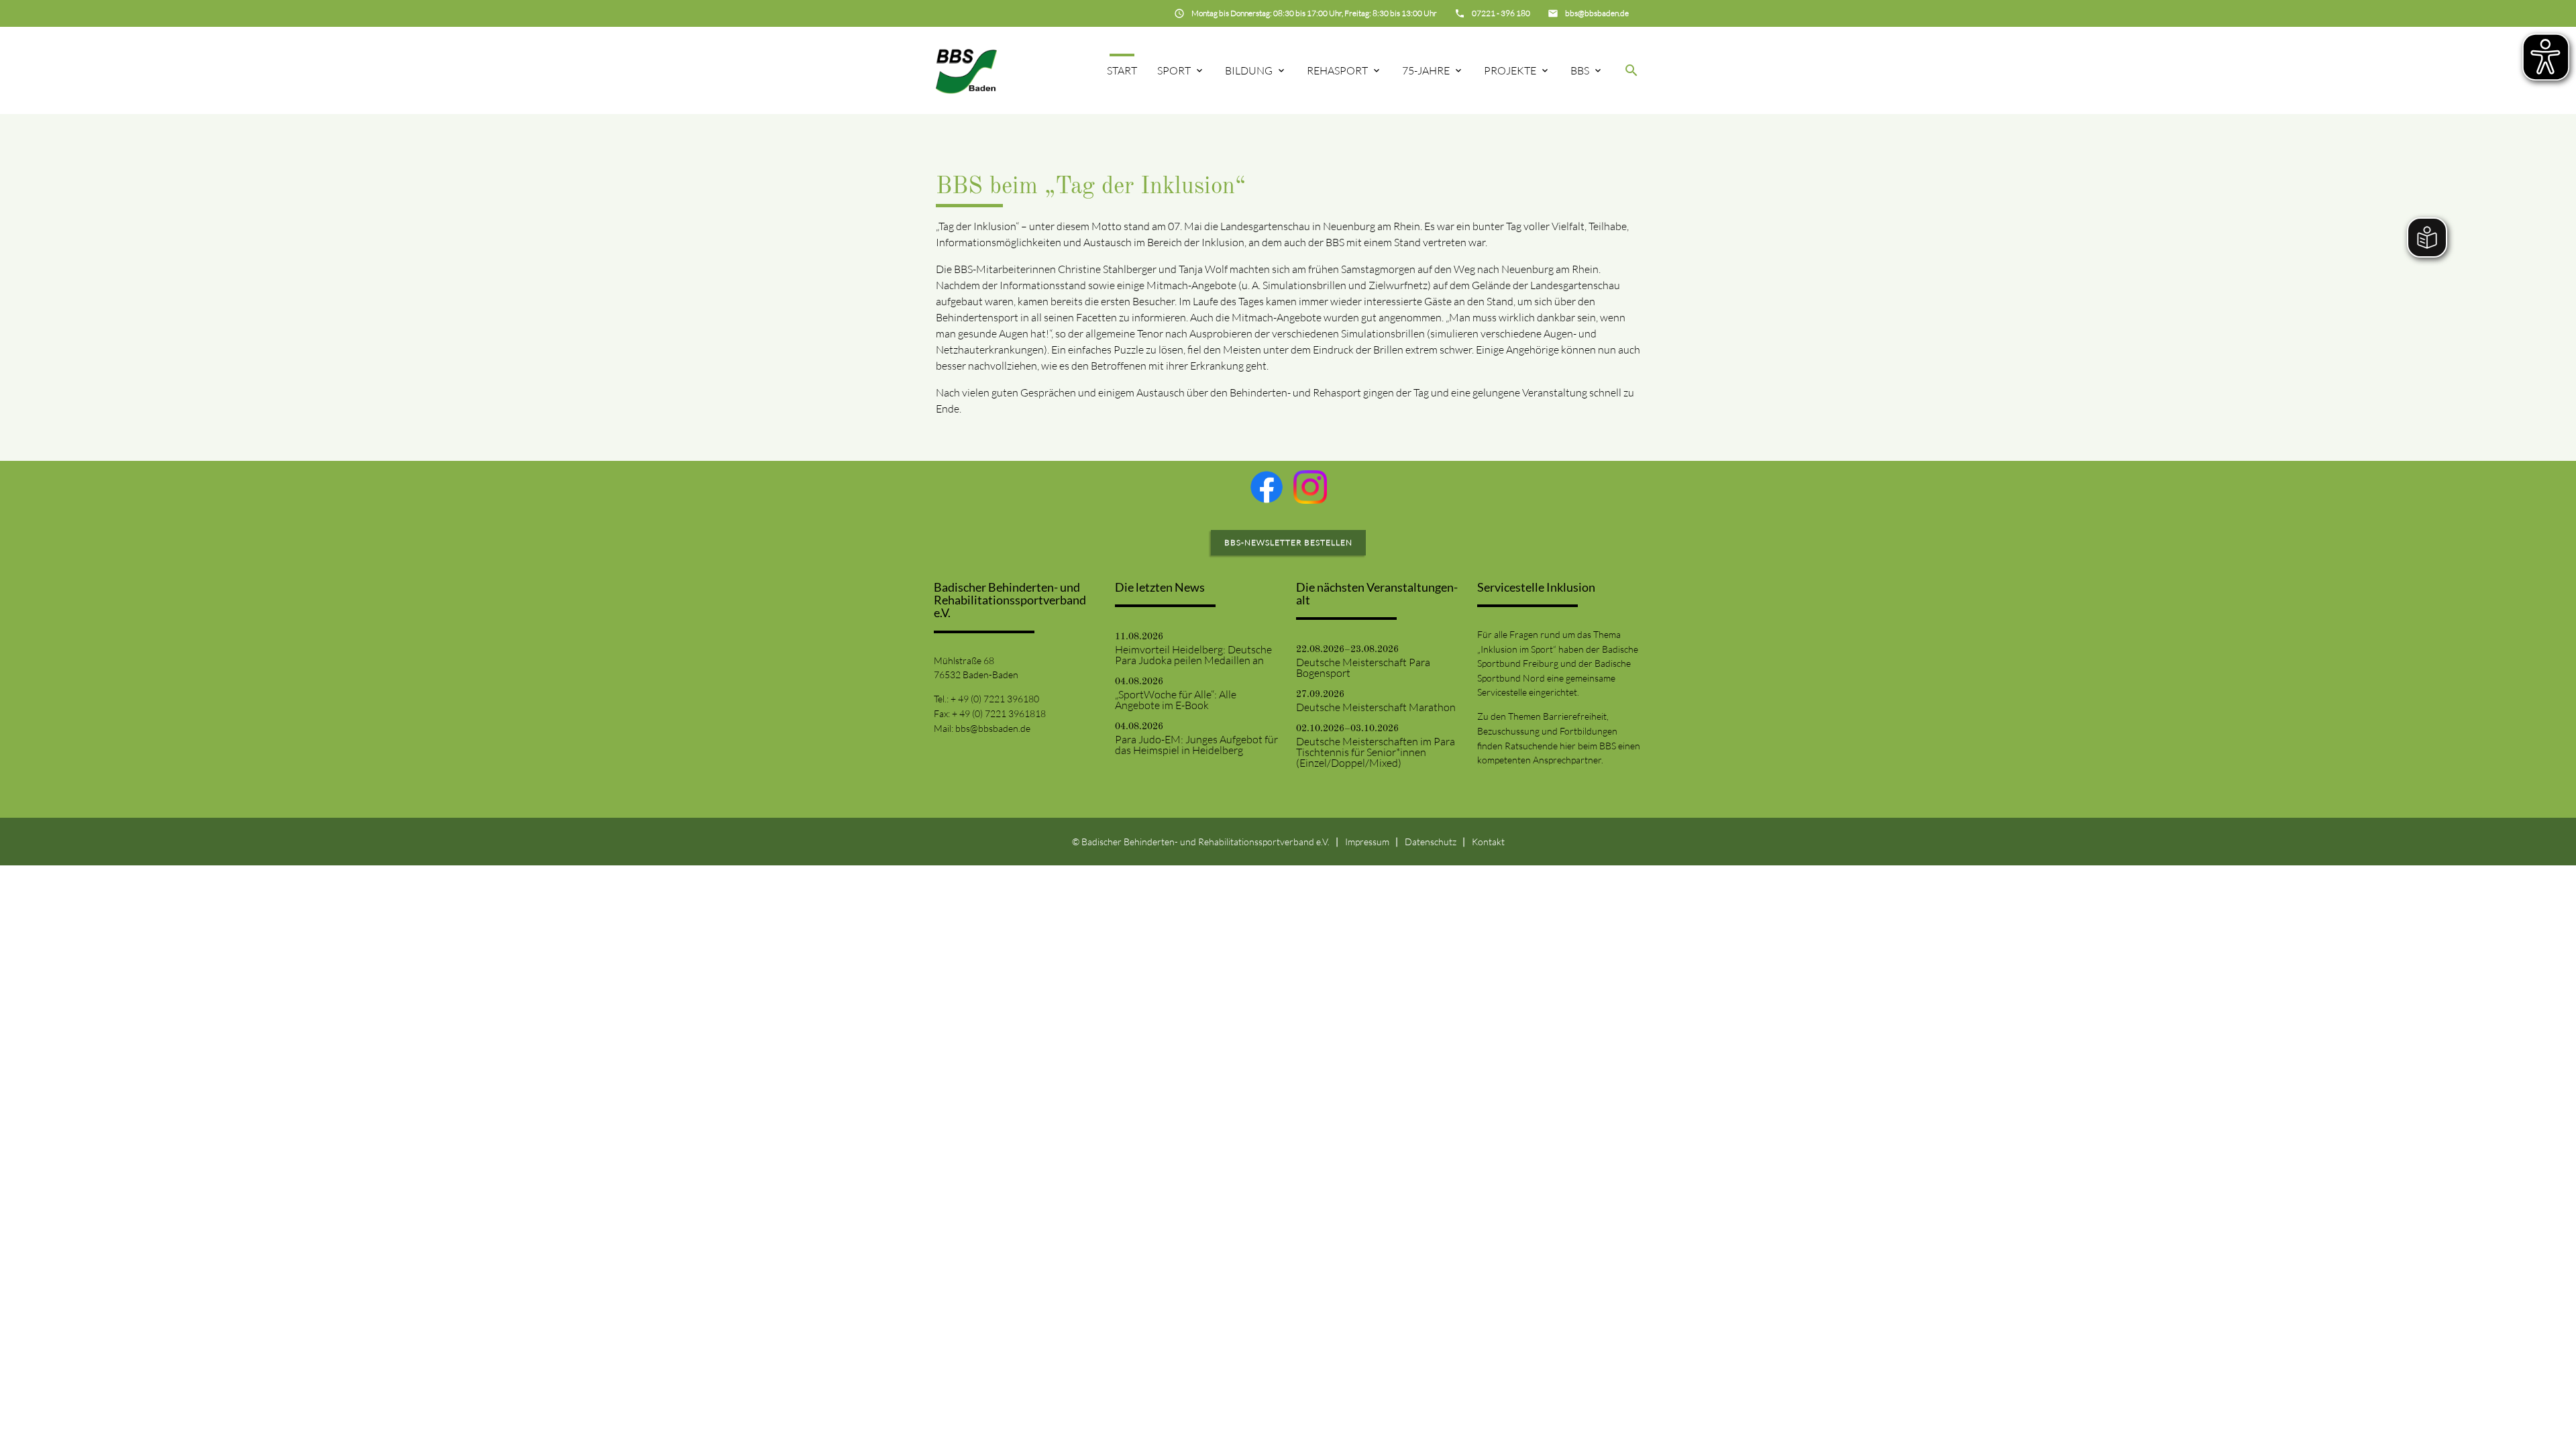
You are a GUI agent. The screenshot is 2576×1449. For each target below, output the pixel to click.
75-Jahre (1426, 70)
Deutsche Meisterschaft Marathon (1376, 707)
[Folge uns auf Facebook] (1267, 487)
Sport (1174, 70)
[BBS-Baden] (966, 70)
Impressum (1367, 842)
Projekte (1510, 70)
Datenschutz (1431, 842)
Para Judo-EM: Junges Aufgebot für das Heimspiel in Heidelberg (1196, 745)
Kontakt (1488, 842)
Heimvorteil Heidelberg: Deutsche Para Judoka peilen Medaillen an (1193, 655)
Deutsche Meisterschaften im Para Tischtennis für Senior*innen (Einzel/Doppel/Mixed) (1376, 752)
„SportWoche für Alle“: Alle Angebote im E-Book (1176, 700)
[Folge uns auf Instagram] (1310, 487)
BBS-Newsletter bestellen (1288, 542)
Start (1122, 70)
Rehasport (1337, 70)
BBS (1580, 70)
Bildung (1249, 70)
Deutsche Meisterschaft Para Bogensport (1363, 667)
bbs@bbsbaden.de (993, 728)
